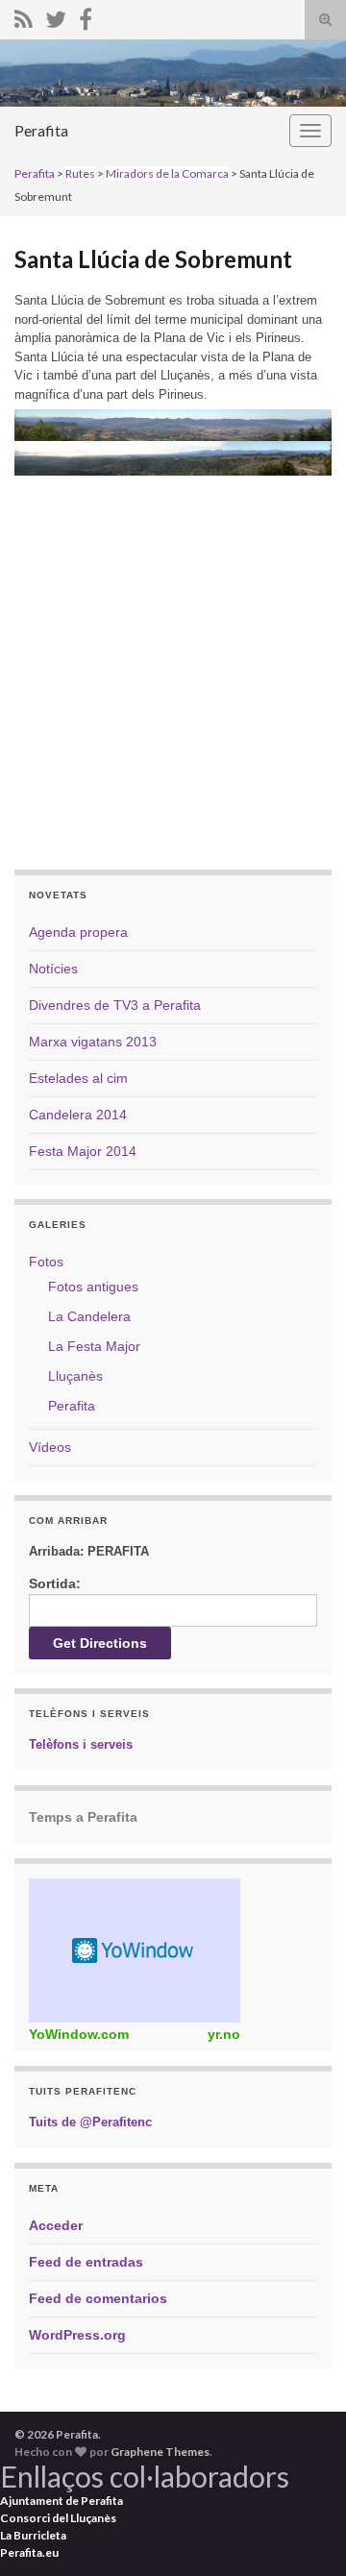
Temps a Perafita (83, 1817)
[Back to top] (303, 2533)
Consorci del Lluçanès (58, 2518)
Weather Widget (135, 1950)
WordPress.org (77, 2335)
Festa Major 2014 (83, 1151)
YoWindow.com (79, 2034)
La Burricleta (33, 2535)
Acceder (56, 2225)
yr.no (224, 2034)
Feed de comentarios (98, 2298)
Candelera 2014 (78, 1115)
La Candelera (89, 1316)
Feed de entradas (86, 2262)
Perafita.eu (29, 2552)
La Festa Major (94, 1346)
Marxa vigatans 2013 (93, 1042)
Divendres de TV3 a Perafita (115, 1005)
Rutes (80, 173)
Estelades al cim (78, 1078)
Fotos (46, 1262)
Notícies (53, 969)
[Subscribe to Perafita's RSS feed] (24, 16)
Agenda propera (78, 932)
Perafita (41, 130)
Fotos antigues (93, 1287)
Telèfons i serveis (81, 1744)
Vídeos (50, 1447)
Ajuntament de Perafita (62, 2501)
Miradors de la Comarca (167, 173)
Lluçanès (75, 1376)
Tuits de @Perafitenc (90, 2122)
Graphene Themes (160, 2452)
